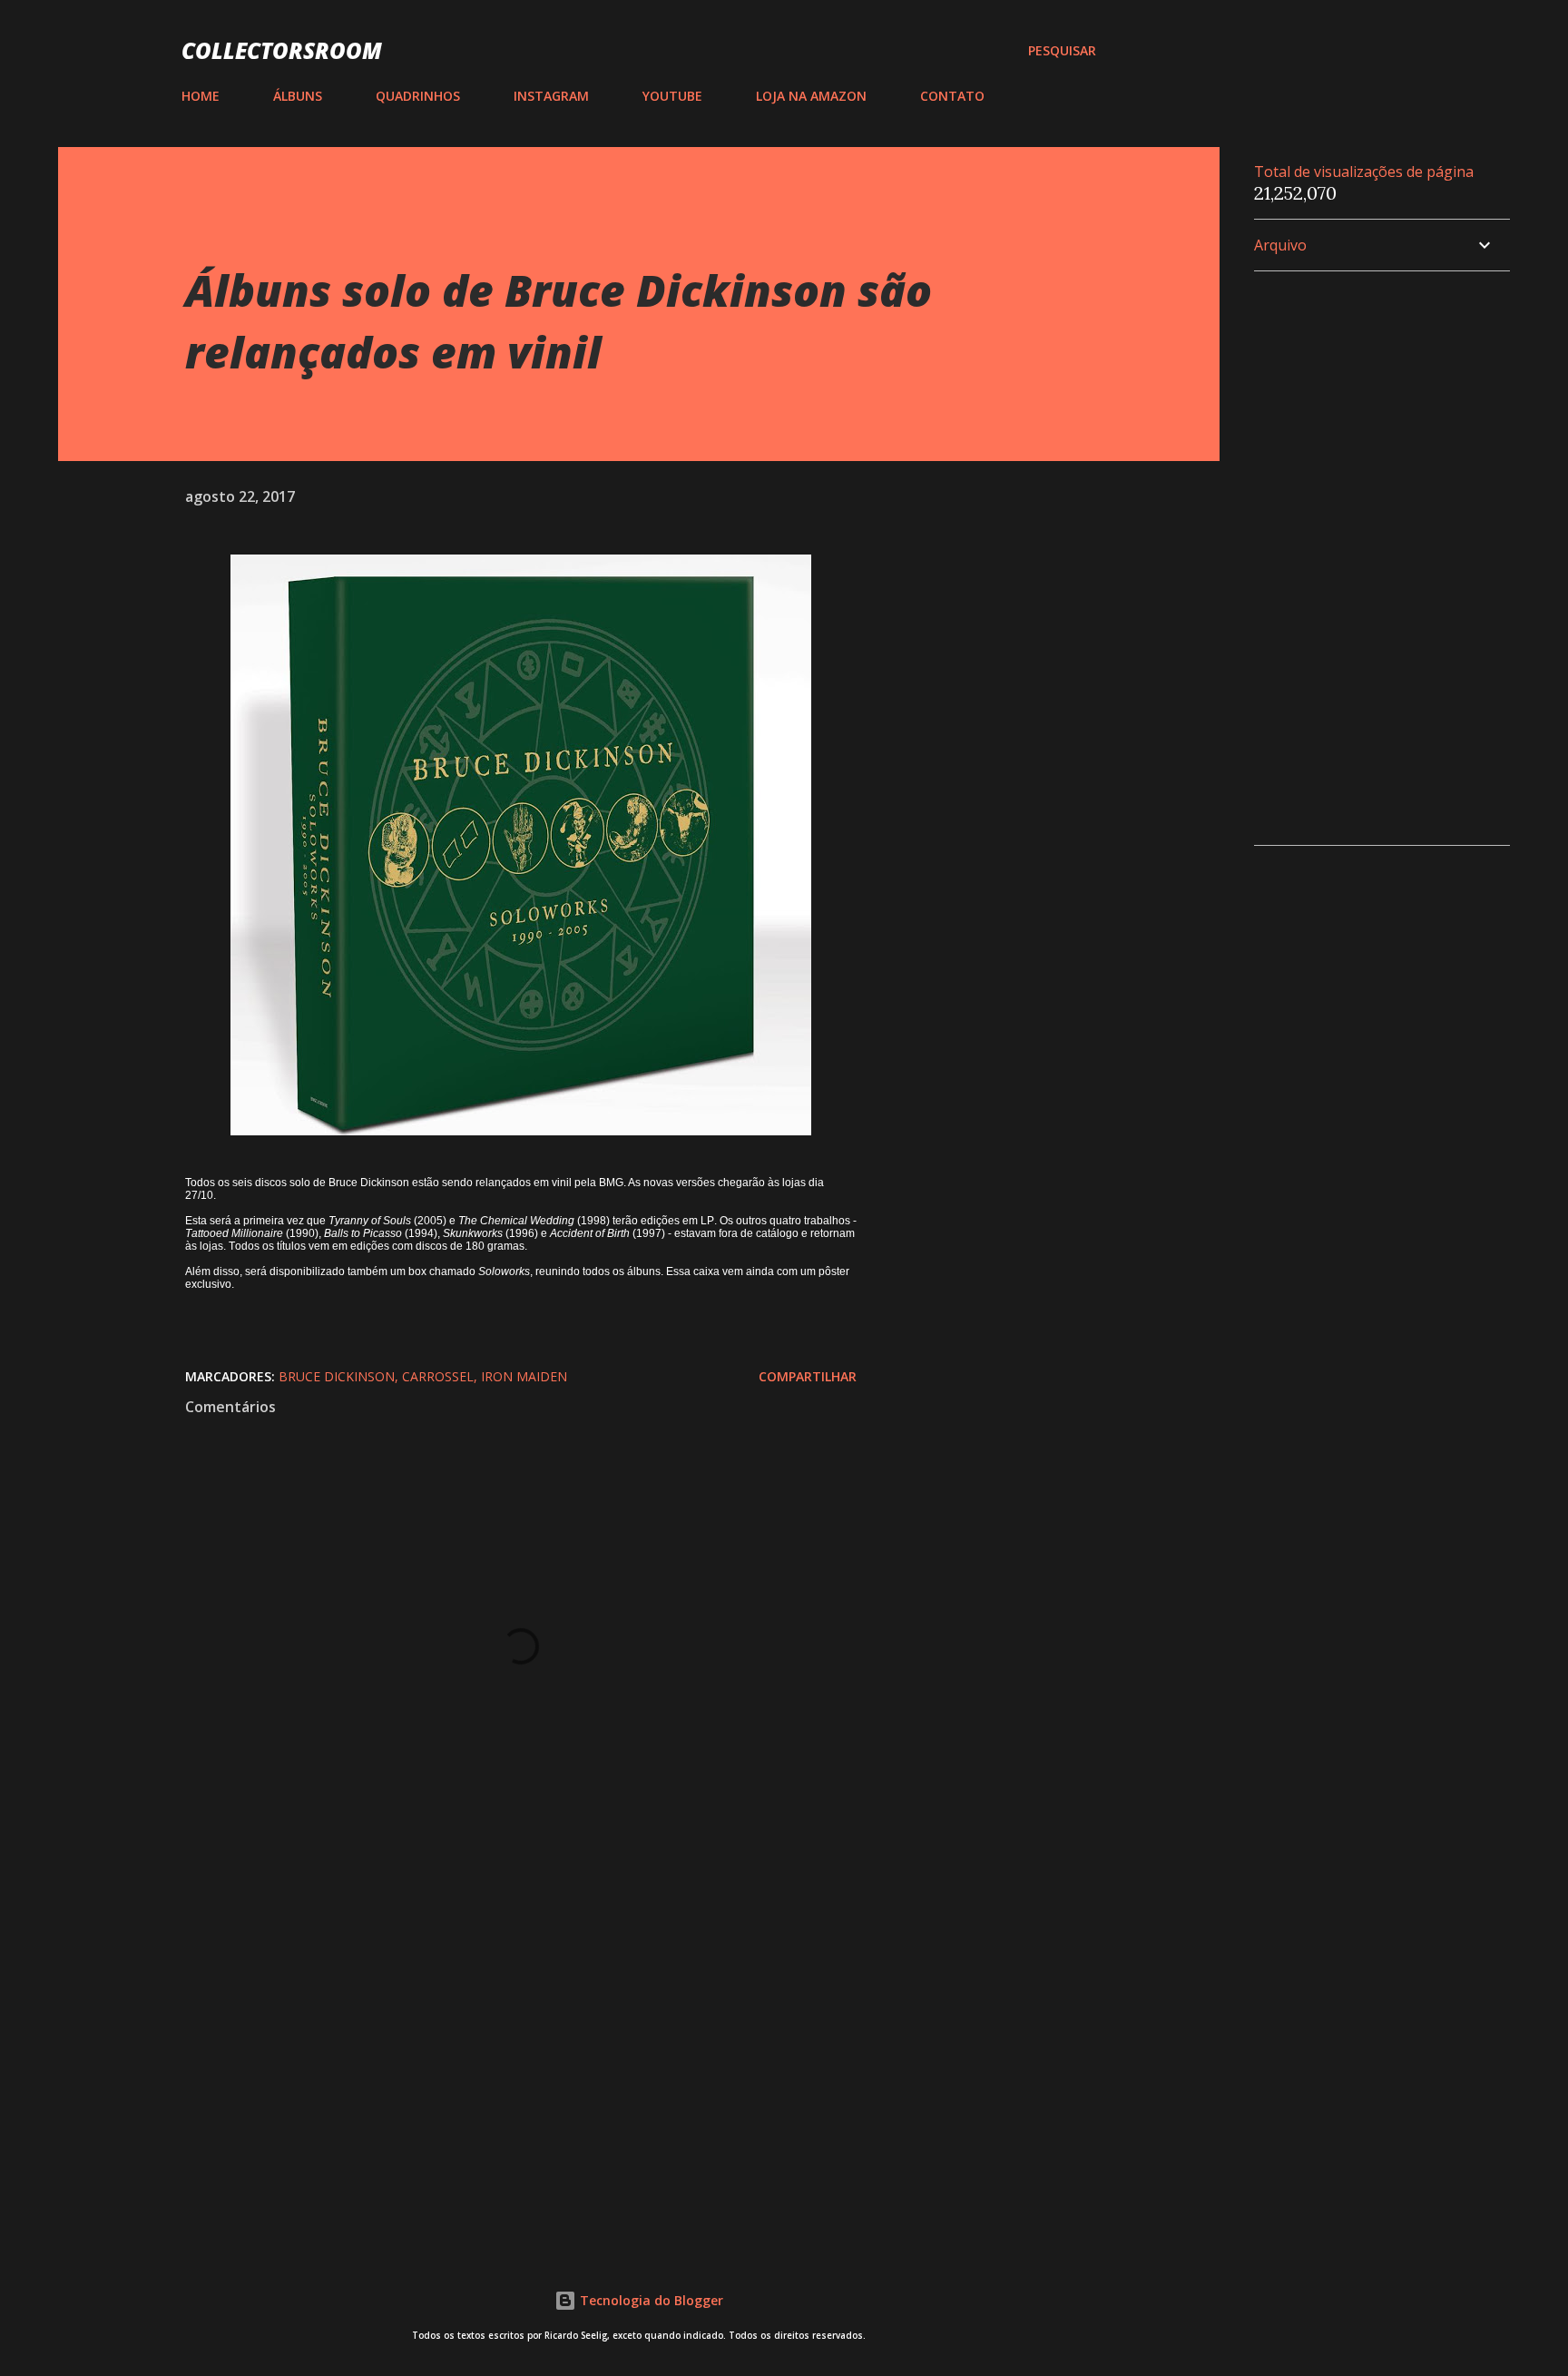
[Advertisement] (492, 2015)
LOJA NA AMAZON (811, 96)
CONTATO (952, 96)
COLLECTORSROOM (282, 50)
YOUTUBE (672, 96)
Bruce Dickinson (337, 1376)
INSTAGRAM (551, 96)
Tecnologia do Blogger (650, 2300)
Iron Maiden (524, 1376)
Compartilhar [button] (808, 1376)
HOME (201, 96)
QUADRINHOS (418, 96)
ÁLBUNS (298, 96)
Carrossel (438, 1376)
